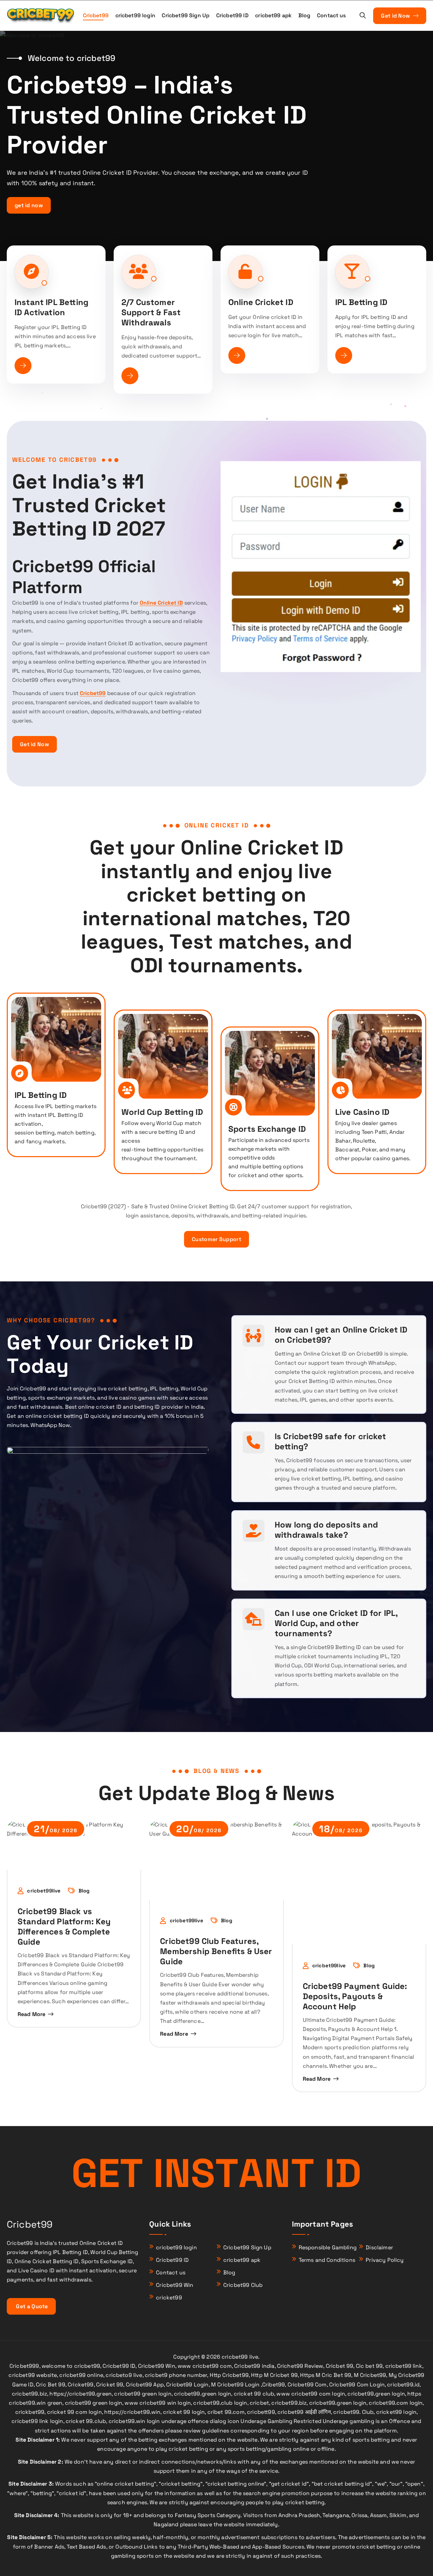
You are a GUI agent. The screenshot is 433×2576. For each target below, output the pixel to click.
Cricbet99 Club (243, 2285)
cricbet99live (44, 1891)
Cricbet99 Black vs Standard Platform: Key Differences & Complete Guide (64, 1926)
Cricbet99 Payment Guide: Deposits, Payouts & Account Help (355, 1996)
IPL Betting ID (361, 302)
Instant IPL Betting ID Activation (51, 307)
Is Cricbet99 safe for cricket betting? (331, 1441)
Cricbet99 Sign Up (186, 15)
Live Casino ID (362, 1112)
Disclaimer (379, 2247)
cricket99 (169, 2298)
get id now (29, 205)
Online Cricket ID (261, 302)
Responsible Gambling (328, 2247)
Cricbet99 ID (232, 15)
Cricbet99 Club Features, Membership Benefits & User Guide (216, 1951)
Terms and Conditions (327, 2260)
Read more (31, 2014)
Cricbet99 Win (175, 2285)
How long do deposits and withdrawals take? (326, 1530)
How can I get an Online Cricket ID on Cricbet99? (341, 1335)
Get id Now (396, 16)
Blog (304, 15)
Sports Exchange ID (267, 1129)
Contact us (332, 15)
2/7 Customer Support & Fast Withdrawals (151, 312)
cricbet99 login (135, 15)
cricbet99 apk (273, 15)
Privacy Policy (385, 2260)
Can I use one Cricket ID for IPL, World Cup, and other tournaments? (336, 1623)
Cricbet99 (96, 15)
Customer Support (216, 1239)
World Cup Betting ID (162, 1112)
